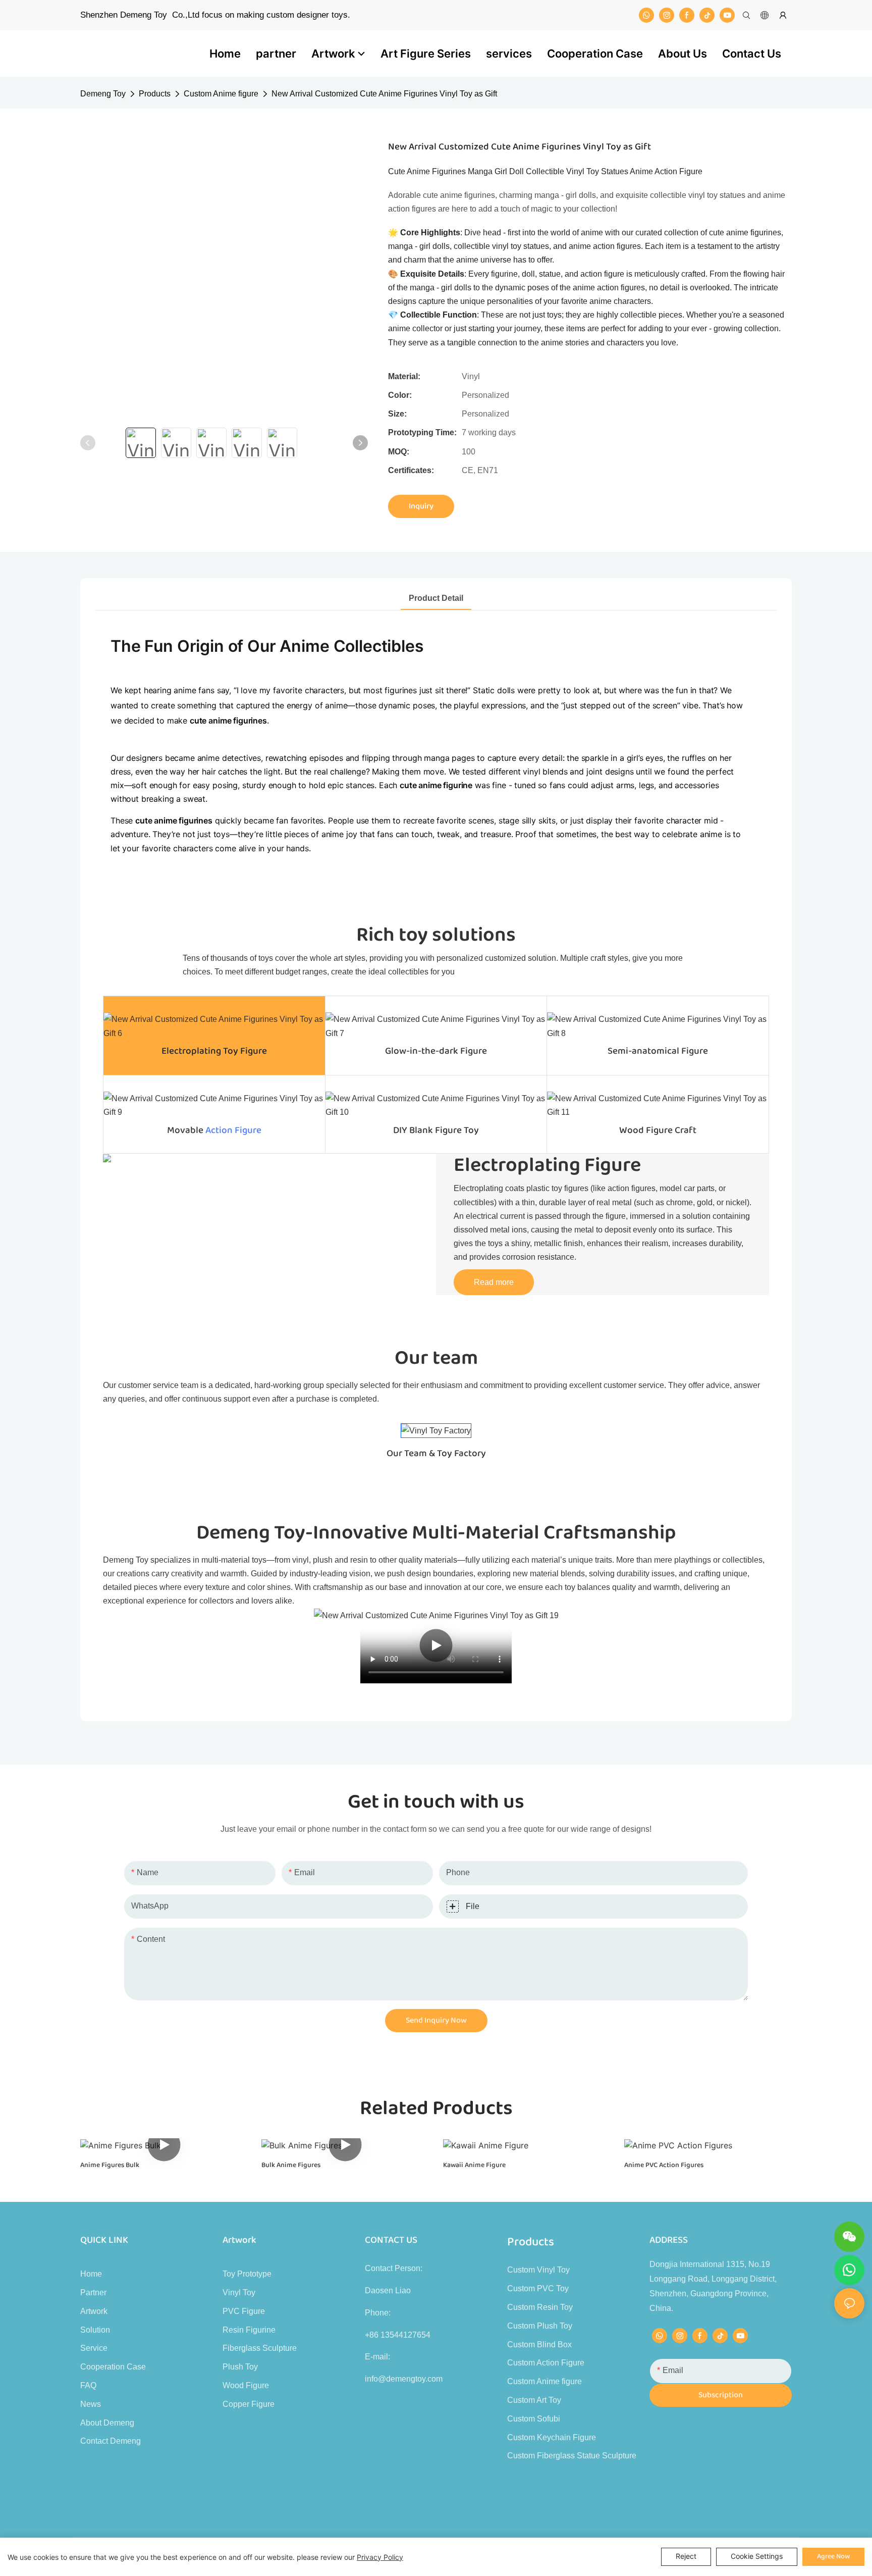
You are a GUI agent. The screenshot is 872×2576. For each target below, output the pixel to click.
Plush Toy (240, 2367)
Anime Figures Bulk (110, 2165)
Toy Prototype (247, 2274)
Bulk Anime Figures (291, 2165)
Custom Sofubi (534, 2419)
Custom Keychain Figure (552, 2437)
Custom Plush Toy (540, 2326)
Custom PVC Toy (538, 2288)
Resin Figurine (249, 2330)
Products (155, 94)
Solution (95, 2330)
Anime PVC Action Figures (664, 2165)
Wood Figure (246, 2385)
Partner (93, 2292)
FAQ (88, 2385)
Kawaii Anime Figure (474, 2165)
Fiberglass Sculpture (260, 2348)
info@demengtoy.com (404, 2379)
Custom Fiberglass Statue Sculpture (572, 2456)
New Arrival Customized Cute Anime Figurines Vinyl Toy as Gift (384, 94)
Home (91, 2274)
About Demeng (107, 2423)
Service (94, 2348)
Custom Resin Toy (540, 2307)
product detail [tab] (436, 598)
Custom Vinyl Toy (538, 2270)
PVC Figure (244, 2311)
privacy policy (380, 2557)
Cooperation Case (113, 2367)
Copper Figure (249, 2404)
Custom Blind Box (539, 2345)
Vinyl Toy (239, 2292)
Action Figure (233, 1130)
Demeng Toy (103, 94)
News (91, 2404)
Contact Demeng (111, 2441)
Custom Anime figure (221, 94)
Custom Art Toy (534, 2400)
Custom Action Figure (546, 2363)
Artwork (94, 2311)
